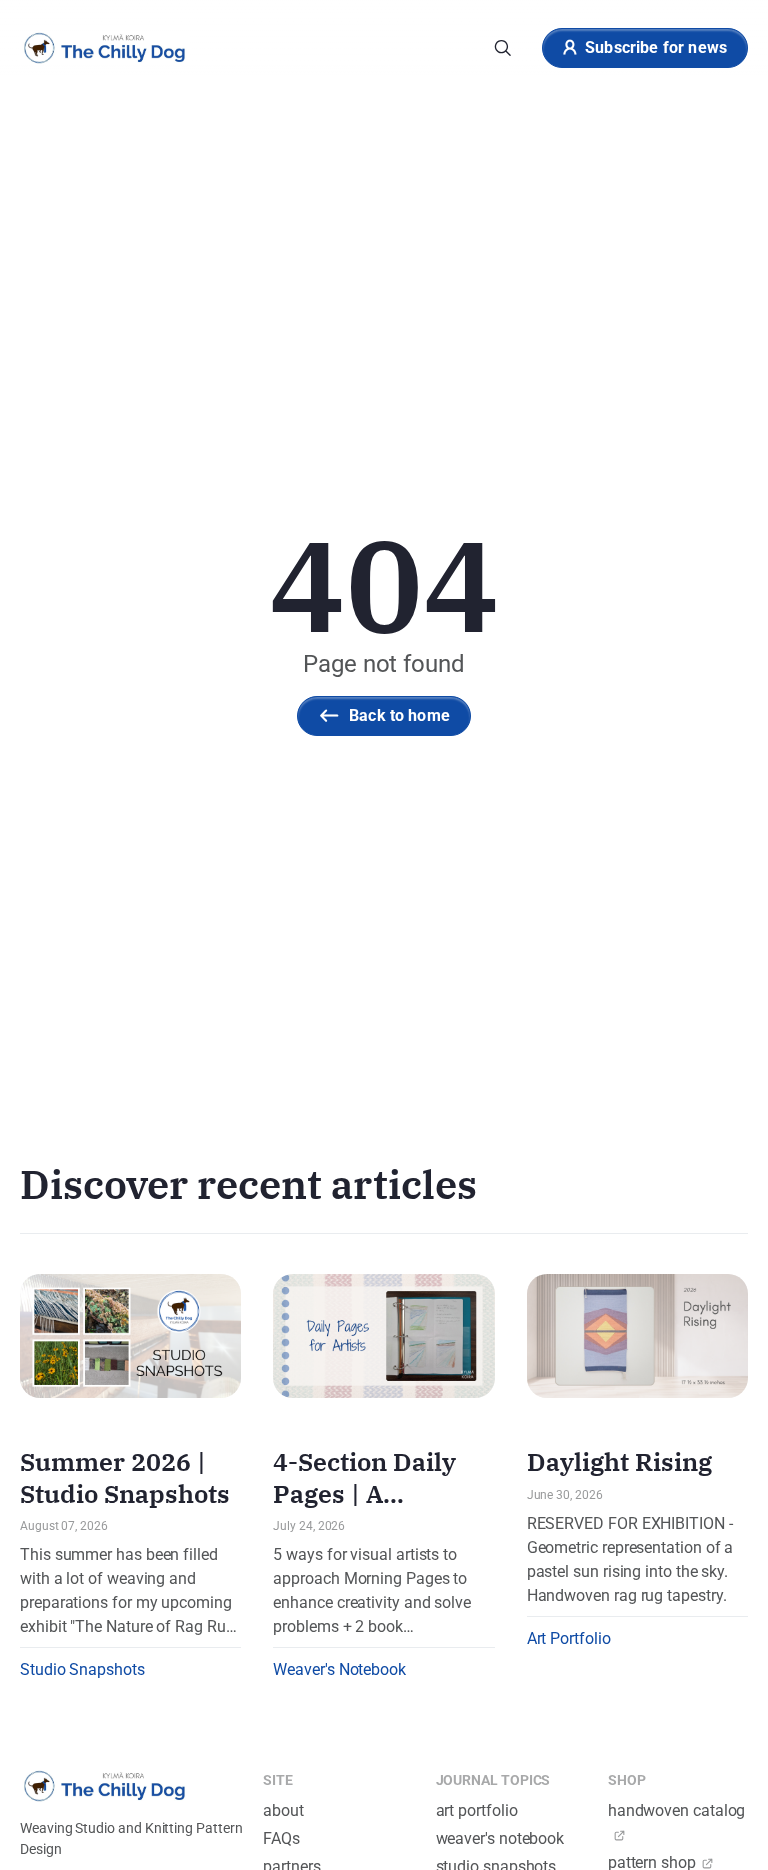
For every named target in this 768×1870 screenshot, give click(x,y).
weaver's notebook (500, 1838)
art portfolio (477, 1810)
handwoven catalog (677, 1810)
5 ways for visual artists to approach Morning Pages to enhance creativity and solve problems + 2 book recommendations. (372, 1592)
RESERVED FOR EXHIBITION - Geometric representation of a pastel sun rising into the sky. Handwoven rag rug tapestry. (630, 1559)
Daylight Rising (619, 1461)
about (283, 1810)
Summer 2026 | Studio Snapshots (125, 1477)
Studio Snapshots (82, 1669)
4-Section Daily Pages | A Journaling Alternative (364, 1508)
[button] (503, 48)
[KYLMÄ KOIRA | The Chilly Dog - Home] (105, 48)
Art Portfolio (569, 1638)
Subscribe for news (656, 47)
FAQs (281, 1838)
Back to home (399, 715)
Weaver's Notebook (339, 1669)
